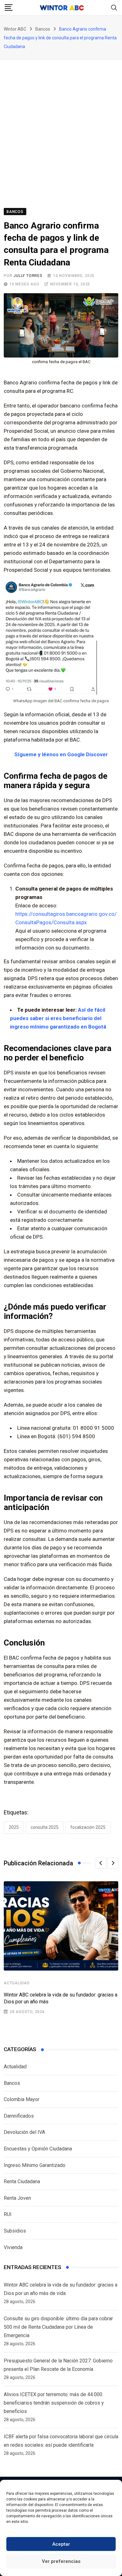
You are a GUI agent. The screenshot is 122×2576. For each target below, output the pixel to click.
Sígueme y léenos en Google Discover (61, 754)
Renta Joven (17, 2198)
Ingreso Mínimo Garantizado (35, 2165)
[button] (101, 1863)
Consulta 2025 (45, 1827)
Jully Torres (28, 276)
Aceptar (61, 2544)
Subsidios (15, 2231)
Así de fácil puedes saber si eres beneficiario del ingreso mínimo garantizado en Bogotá (58, 1018)
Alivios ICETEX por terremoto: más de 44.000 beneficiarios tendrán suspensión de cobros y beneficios (54, 2403)
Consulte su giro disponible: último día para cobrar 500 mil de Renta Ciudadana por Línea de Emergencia (58, 2327)
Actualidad (17, 1983)
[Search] (114, 7)
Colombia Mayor (22, 2099)
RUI (8, 2214)
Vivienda (13, 2247)
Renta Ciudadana (22, 2181)
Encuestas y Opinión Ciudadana (38, 2149)
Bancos (12, 2083)
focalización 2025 (88, 1827)
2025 (14, 1827)
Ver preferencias (61, 2561)
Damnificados (19, 2116)
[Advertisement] (61, 124)
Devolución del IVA (24, 2132)
